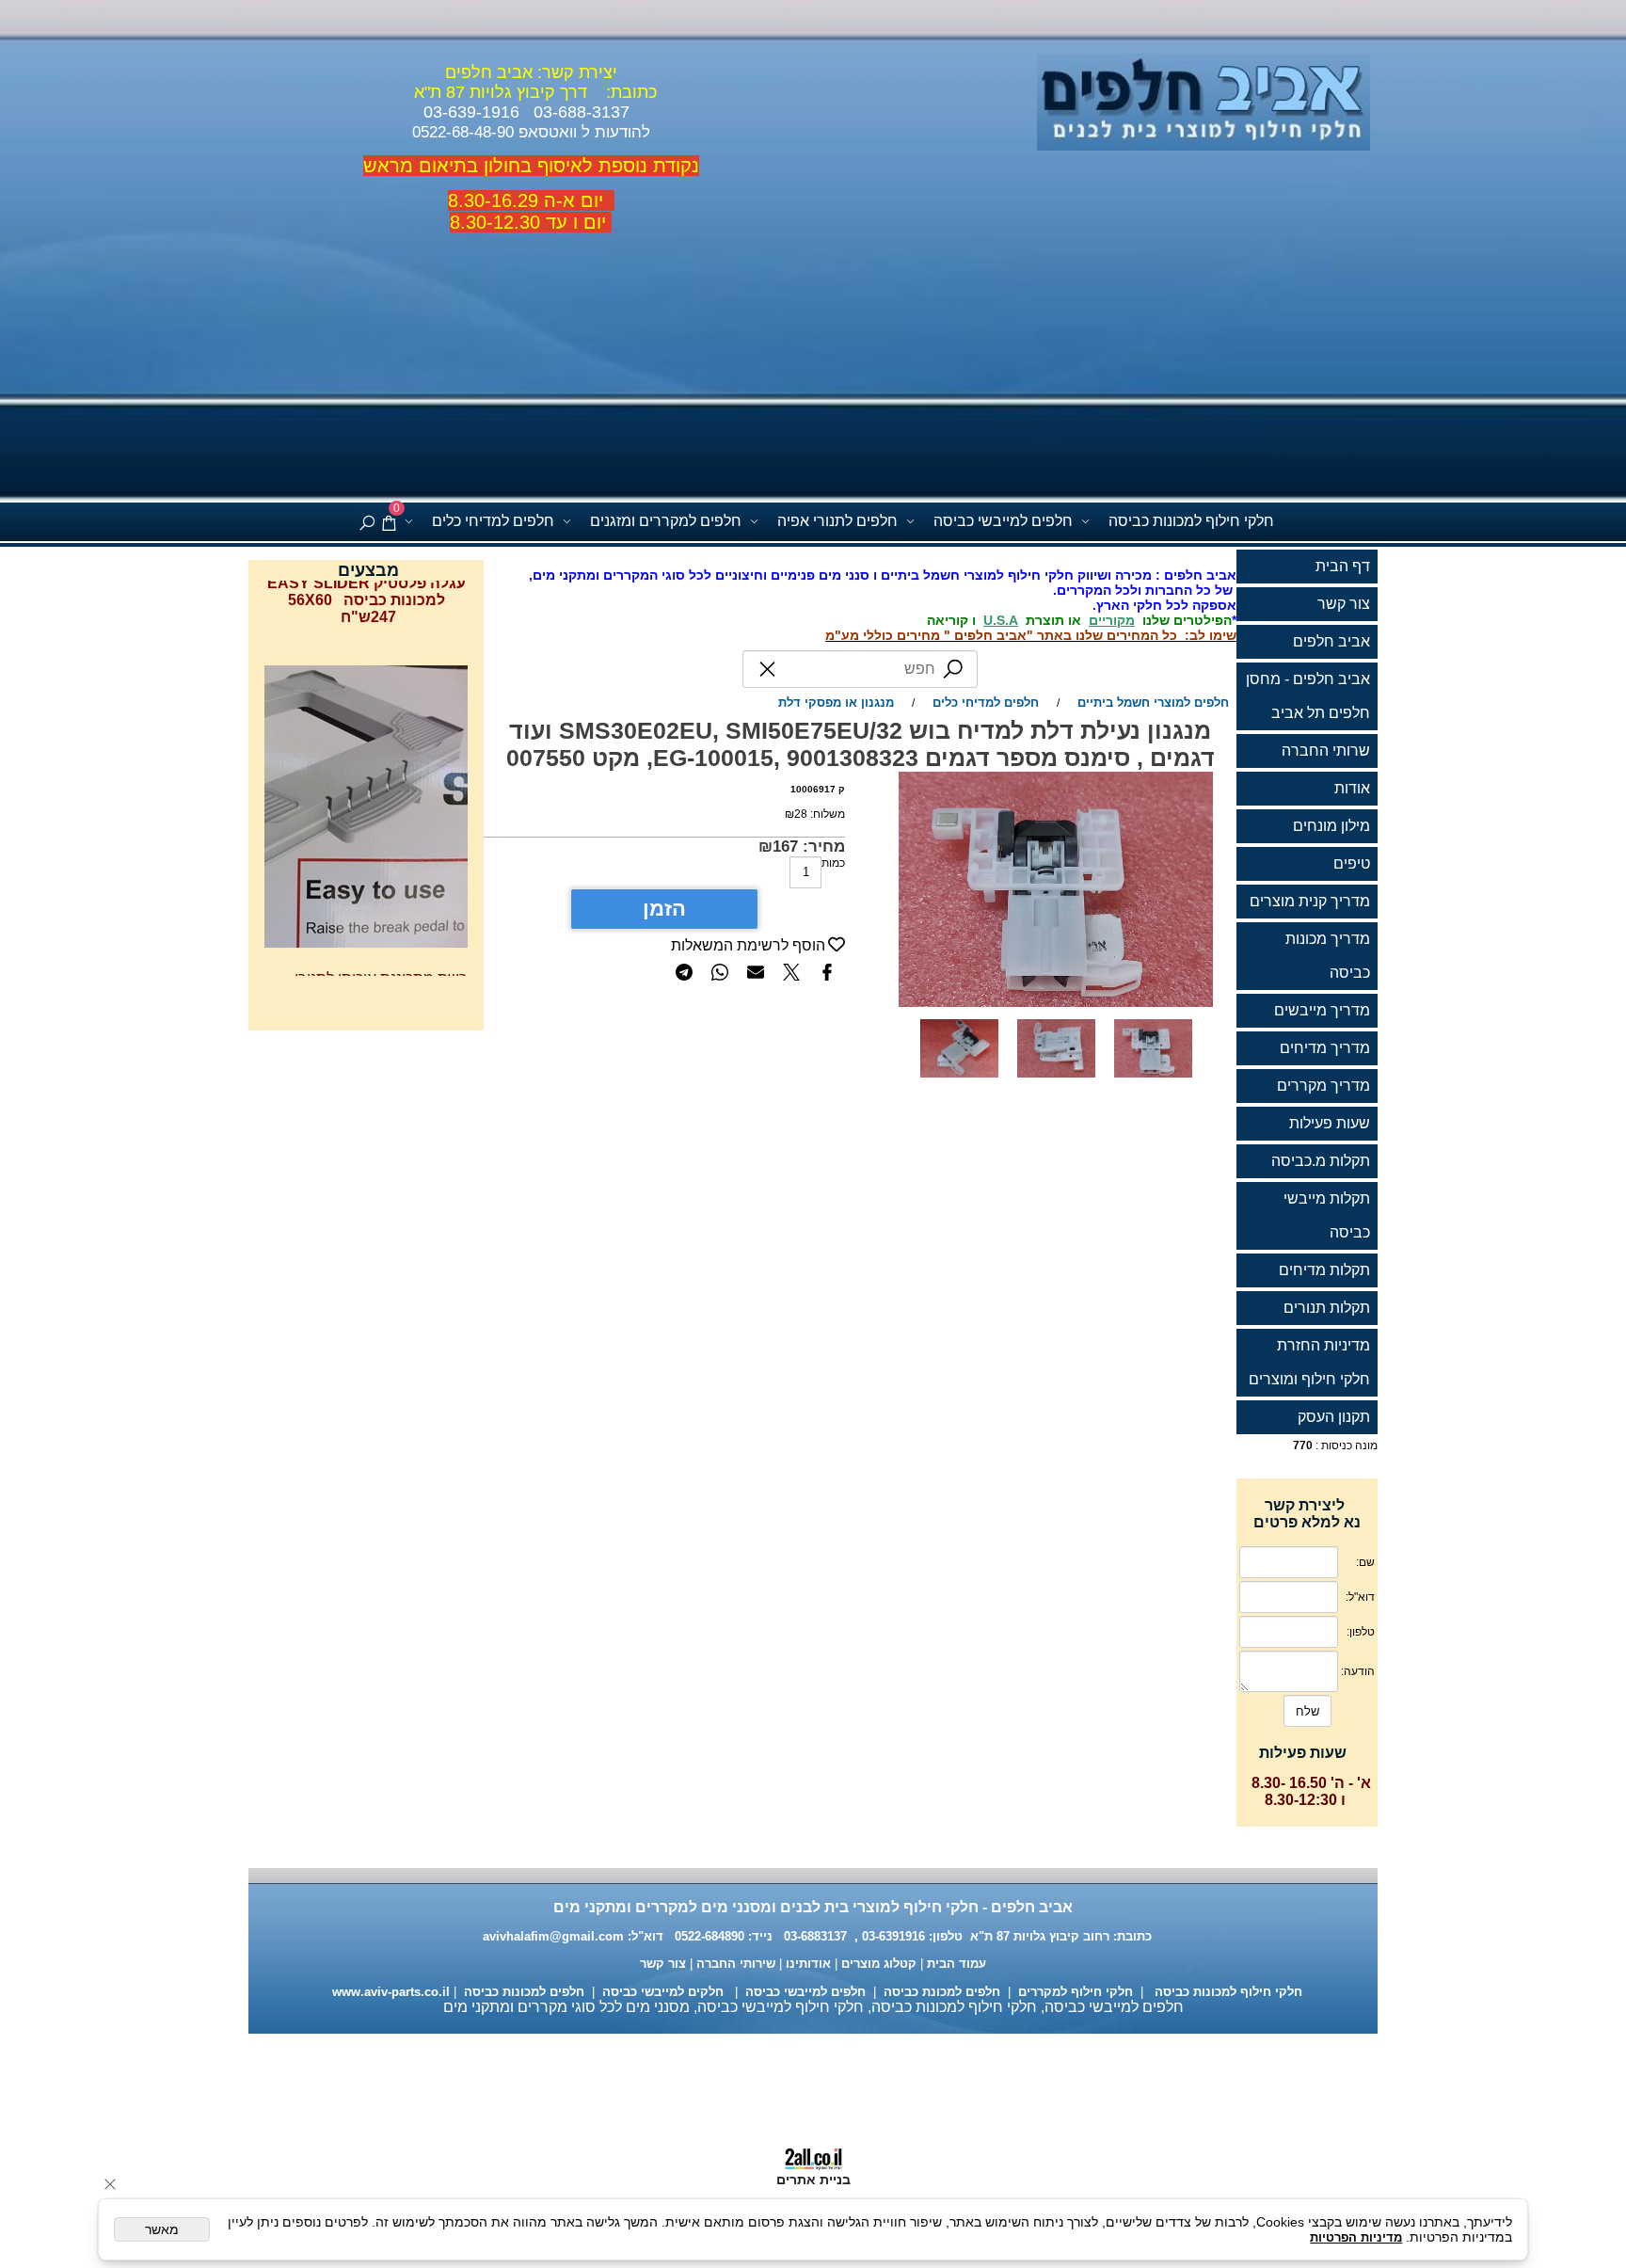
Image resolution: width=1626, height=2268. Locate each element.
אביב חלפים (1331, 641)
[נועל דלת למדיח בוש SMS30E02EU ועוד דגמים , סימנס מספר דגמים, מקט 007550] (1056, 1083)
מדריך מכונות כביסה (1328, 956)
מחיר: (821, 847)
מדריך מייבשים (1322, 1010)
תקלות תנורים (1327, 1308)
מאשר (162, 2229)
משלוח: (828, 814)
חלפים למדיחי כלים (493, 521)
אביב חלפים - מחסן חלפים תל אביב (1308, 696)
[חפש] (367, 521)
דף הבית (1343, 566)
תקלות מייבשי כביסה (1327, 1215)
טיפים (1352, 863)
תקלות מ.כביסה (1321, 1161)
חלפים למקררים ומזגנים (666, 521)
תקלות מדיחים (1324, 1270)
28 (801, 814)
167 (785, 847)
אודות (1352, 788)
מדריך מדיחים (1325, 1048)
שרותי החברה (1326, 751)
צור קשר (1344, 604)
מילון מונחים (1331, 826)
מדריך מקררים (1323, 1086)
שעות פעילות (1330, 1123)
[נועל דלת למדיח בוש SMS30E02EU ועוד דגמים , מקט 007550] (959, 1083)
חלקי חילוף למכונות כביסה (1191, 521)
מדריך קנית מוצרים (1310, 901)
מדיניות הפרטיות (1356, 2237)
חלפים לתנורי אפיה (837, 521)
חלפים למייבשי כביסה (1003, 521)
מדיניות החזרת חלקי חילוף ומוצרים (1309, 1362)
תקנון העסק (1334, 1417)
